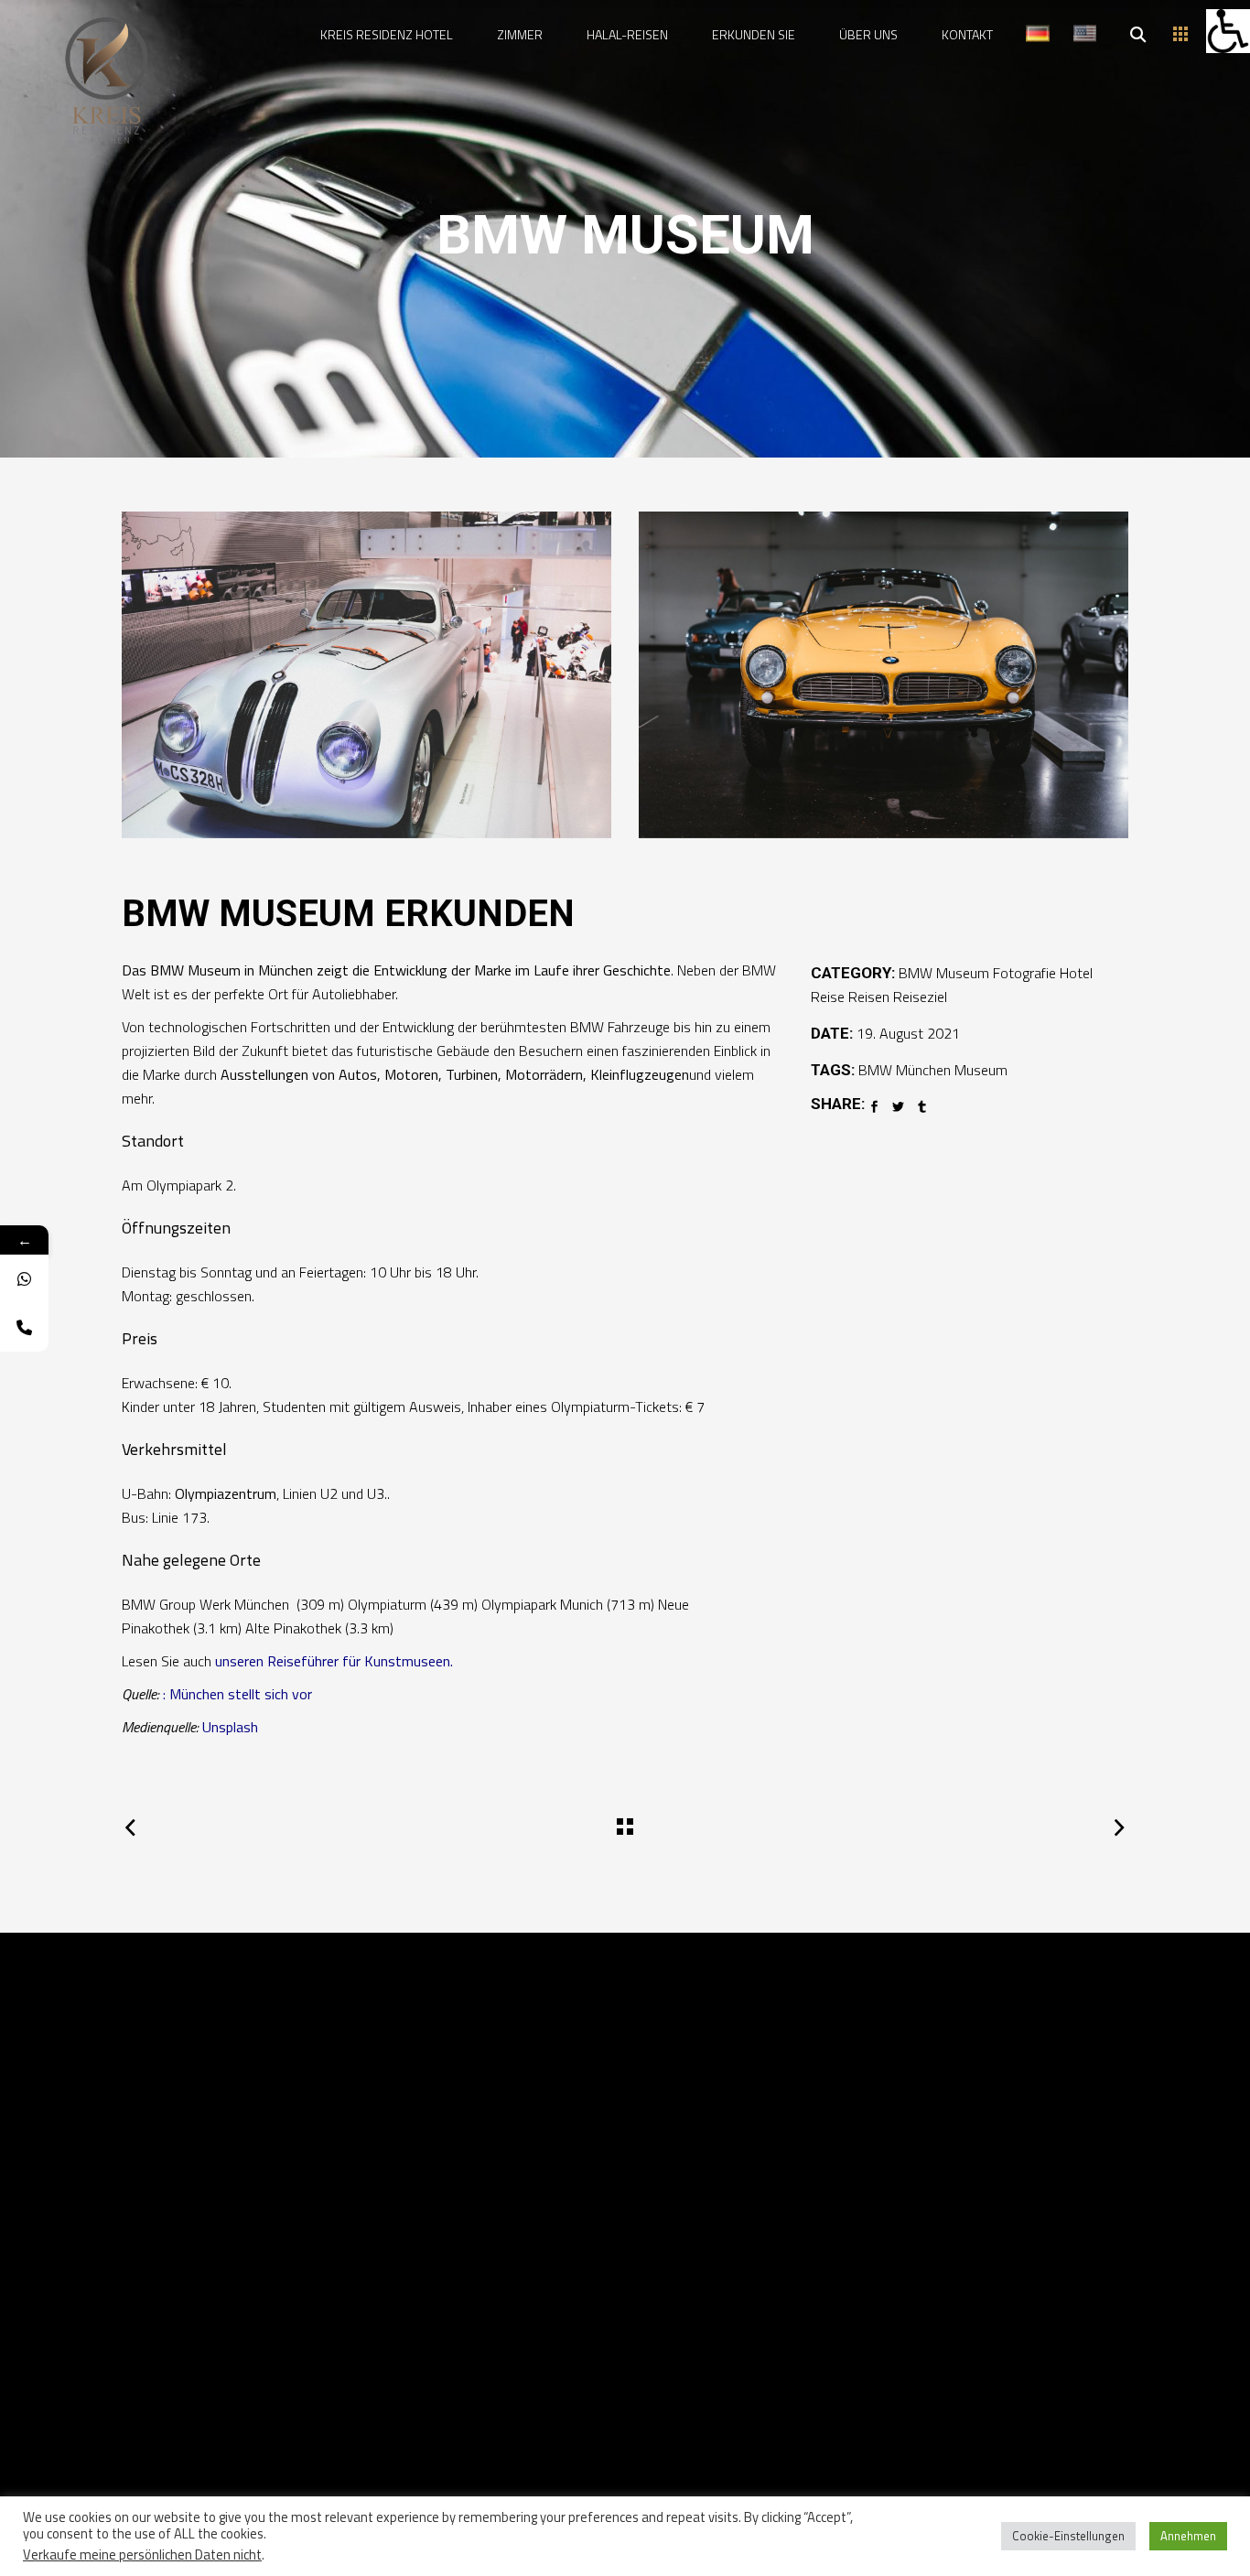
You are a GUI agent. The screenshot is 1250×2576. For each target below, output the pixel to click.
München (923, 1070)
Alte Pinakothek (293, 1628)
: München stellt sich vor (237, 1694)
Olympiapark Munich (542, 1604)
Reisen (869, 997)
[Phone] (24, 1327)
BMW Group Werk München (207, 1604)
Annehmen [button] (1188, 2536)
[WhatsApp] (24, 1279)
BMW (875, 1070)
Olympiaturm (387, 1604)
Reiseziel (920, 997)
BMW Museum (944, 973)
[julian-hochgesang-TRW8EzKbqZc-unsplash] (884, 675)
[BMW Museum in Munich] (366, 675)
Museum (981, 1070)
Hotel (1076, 973)
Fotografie (1024, 973)
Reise (828, 997)
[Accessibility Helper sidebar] (1228, 31)
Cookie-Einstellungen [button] (1068, 2536)
